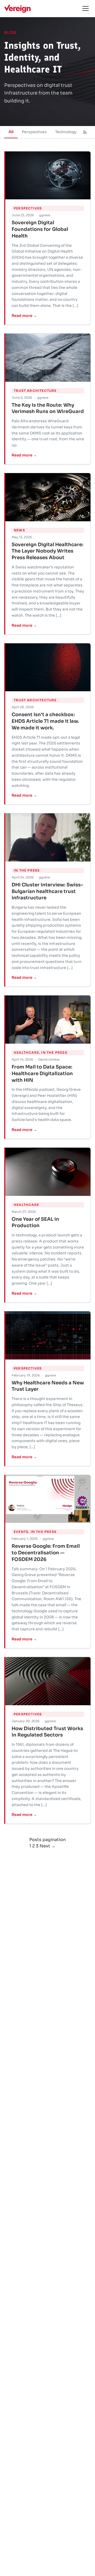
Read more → (24, 316)
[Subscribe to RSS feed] (85, 132)
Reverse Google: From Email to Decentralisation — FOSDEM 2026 (46, 1553)
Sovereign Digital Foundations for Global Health (40, 229)
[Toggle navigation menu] (85, 8)
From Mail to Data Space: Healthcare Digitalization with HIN (42, 1074)
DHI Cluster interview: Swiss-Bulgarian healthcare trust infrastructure (47, 891)
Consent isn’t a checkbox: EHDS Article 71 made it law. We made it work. (45, 721)
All (11, 132)
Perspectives (34, 132)
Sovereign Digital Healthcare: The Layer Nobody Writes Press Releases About (47, 551)
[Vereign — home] (17, 8)
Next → (47, 1846)
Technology (66, 132)
